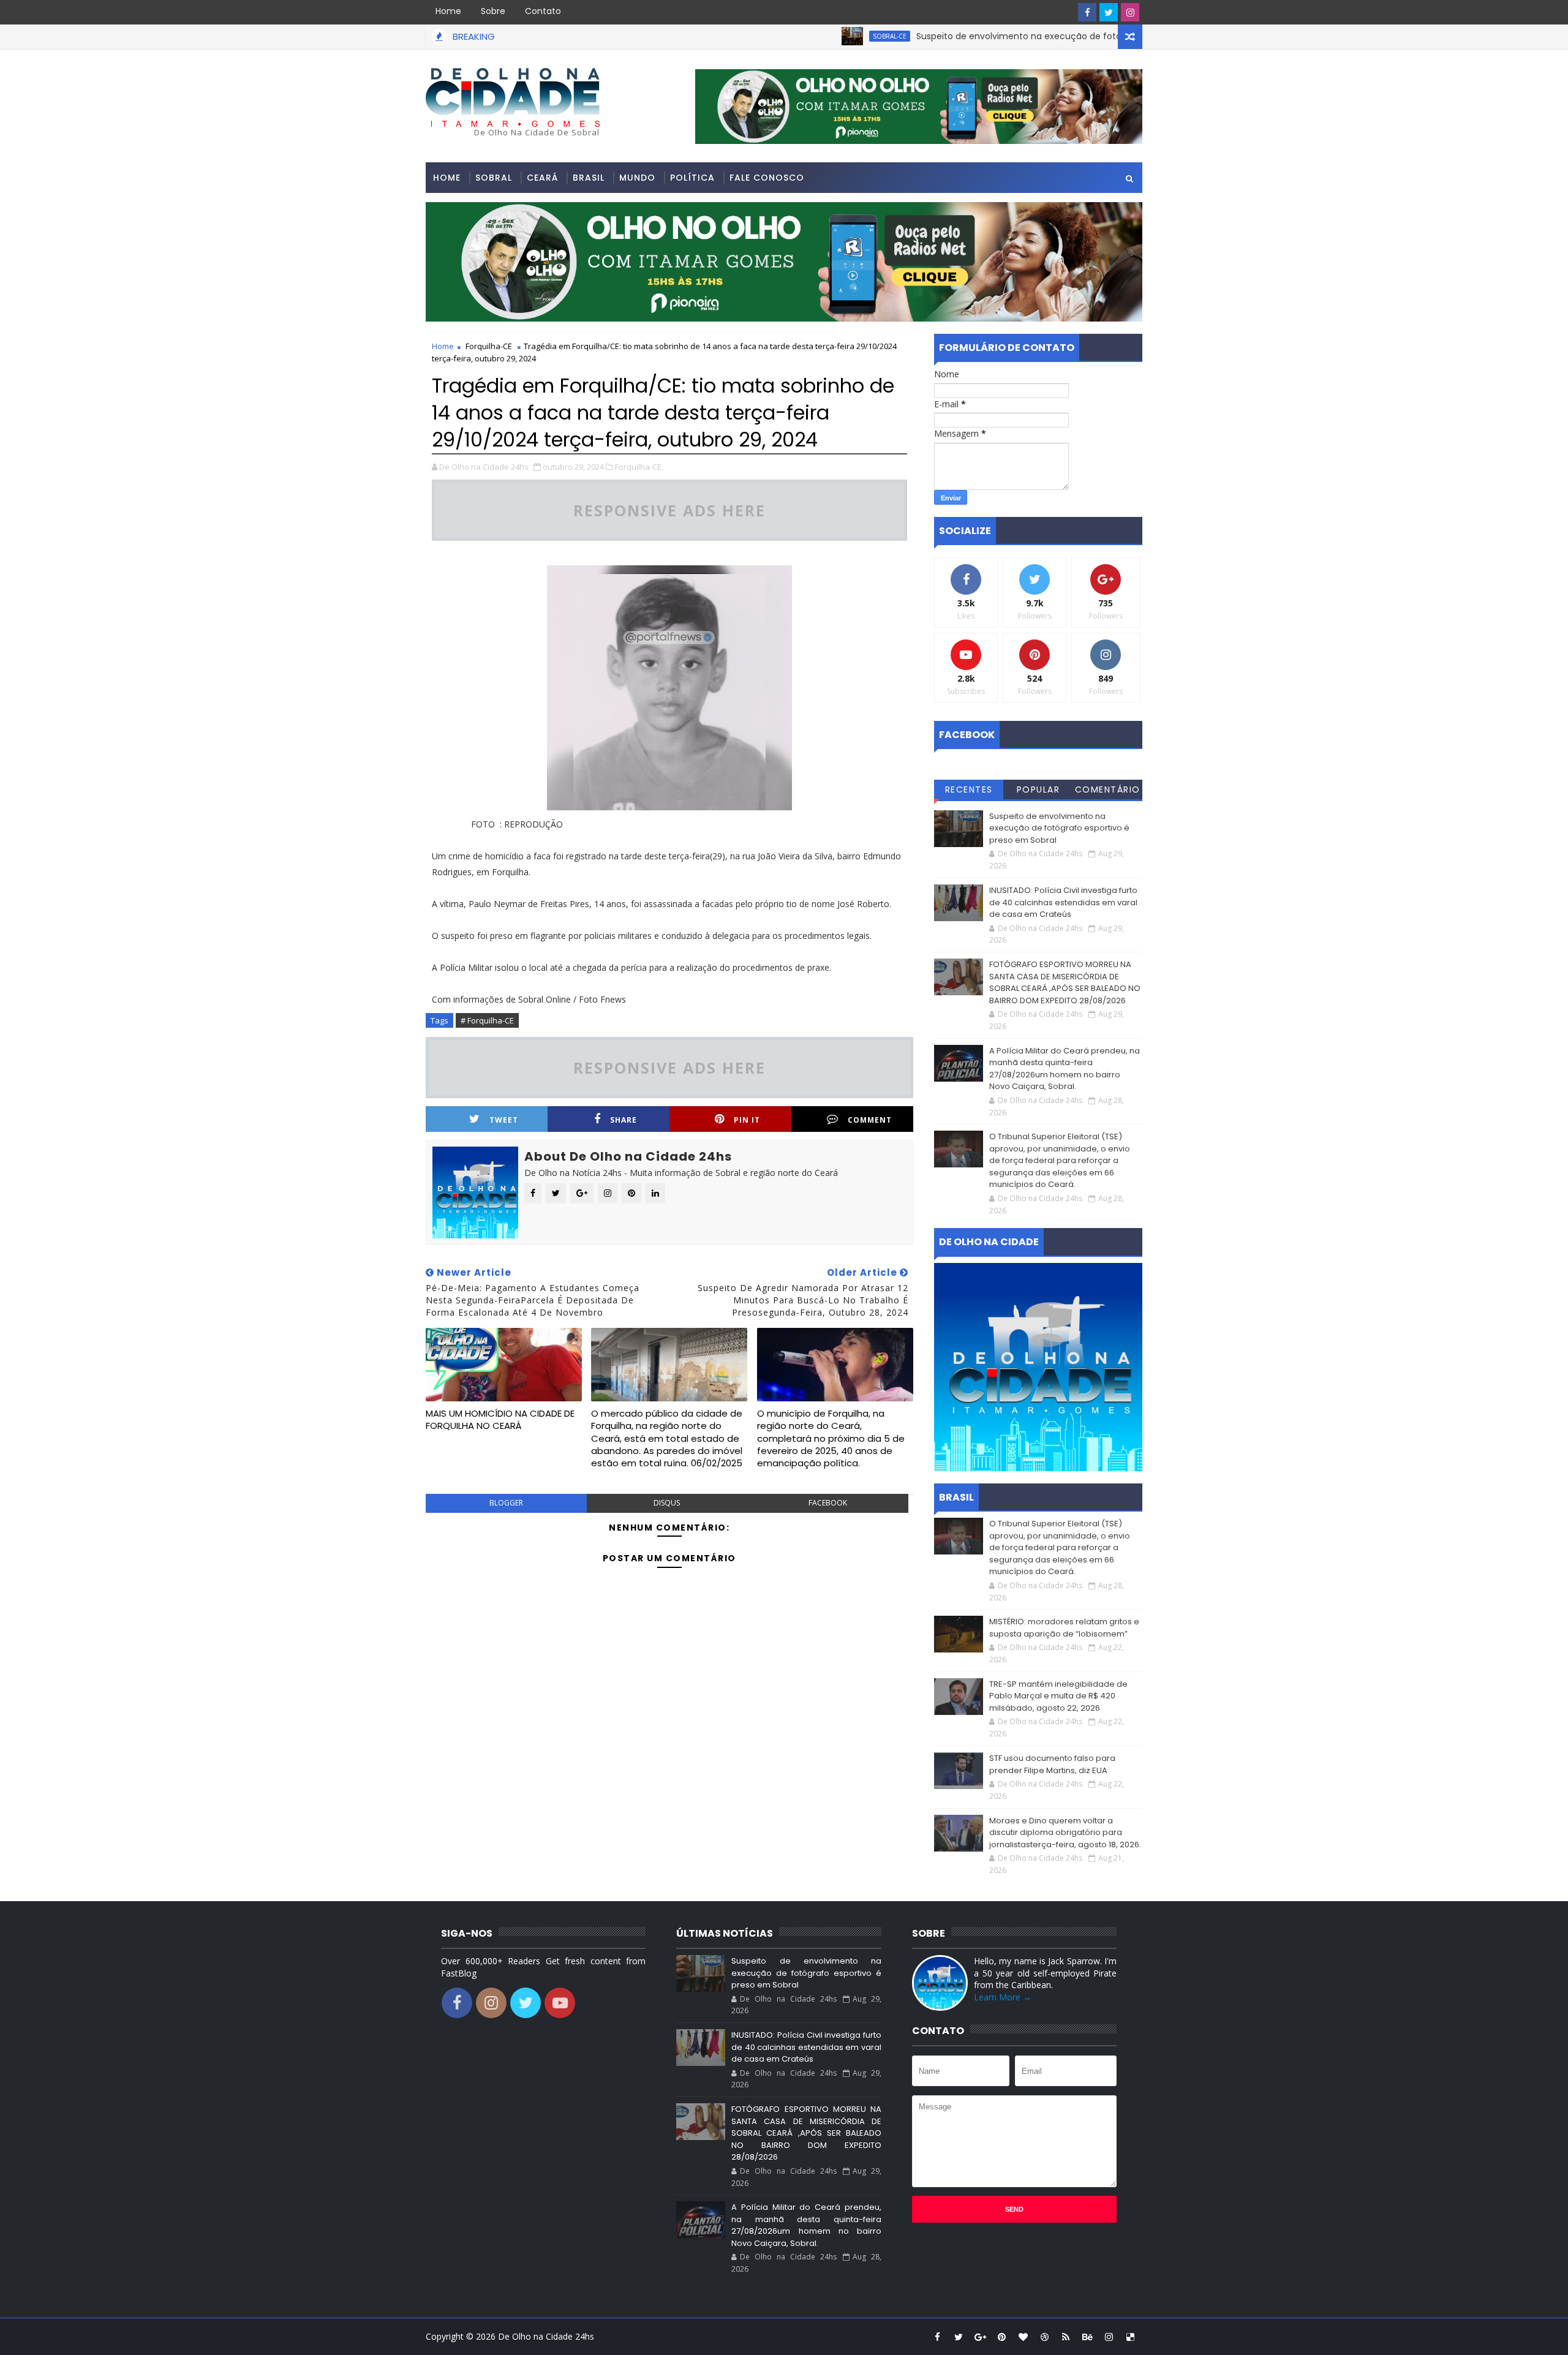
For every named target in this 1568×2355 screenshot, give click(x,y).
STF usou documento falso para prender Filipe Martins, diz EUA (1052, 1764)
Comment (870, 1120)
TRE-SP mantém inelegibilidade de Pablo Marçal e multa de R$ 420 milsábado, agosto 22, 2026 (1058, 1696)
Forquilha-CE (489, 346)
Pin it (747, 1120)
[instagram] (1130, 12)
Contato (543, 11)
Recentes (969, 789)
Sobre (493, 11)
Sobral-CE (820, 36)
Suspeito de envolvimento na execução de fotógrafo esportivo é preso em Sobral (1023, 36)
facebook (828, 1503)
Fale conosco (767, 178)
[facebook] (1087, 12)
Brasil (589, 178)
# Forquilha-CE (487, 1020)
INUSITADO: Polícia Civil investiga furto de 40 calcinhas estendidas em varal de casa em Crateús (1063, 902)
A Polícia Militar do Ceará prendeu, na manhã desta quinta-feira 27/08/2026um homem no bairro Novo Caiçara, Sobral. (1065, 1069)
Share (624, 1120)
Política (692, 178)
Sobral (494, 178)
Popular (1038, 789)
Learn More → (1003, 1997)
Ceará (542, 178)
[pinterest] (1001, 2337)
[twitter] (1109, 12)
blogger (506, 1503)
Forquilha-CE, (639, 467)
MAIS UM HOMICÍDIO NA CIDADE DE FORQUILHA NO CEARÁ (500, 1419)
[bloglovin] (1023, 2337)
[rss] (1066, 2337)
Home (448, 11)
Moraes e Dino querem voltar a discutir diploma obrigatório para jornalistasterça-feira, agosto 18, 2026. (1065, 1833)
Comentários (1108, 791)
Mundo (637, 178)
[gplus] (980, 2337)
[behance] (1087, 2337)
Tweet (504, 1120)
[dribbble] (1044, 2337)
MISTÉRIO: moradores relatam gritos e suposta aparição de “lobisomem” (1064, 1628)
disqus (667, 1503)
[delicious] (1130, 2337)
